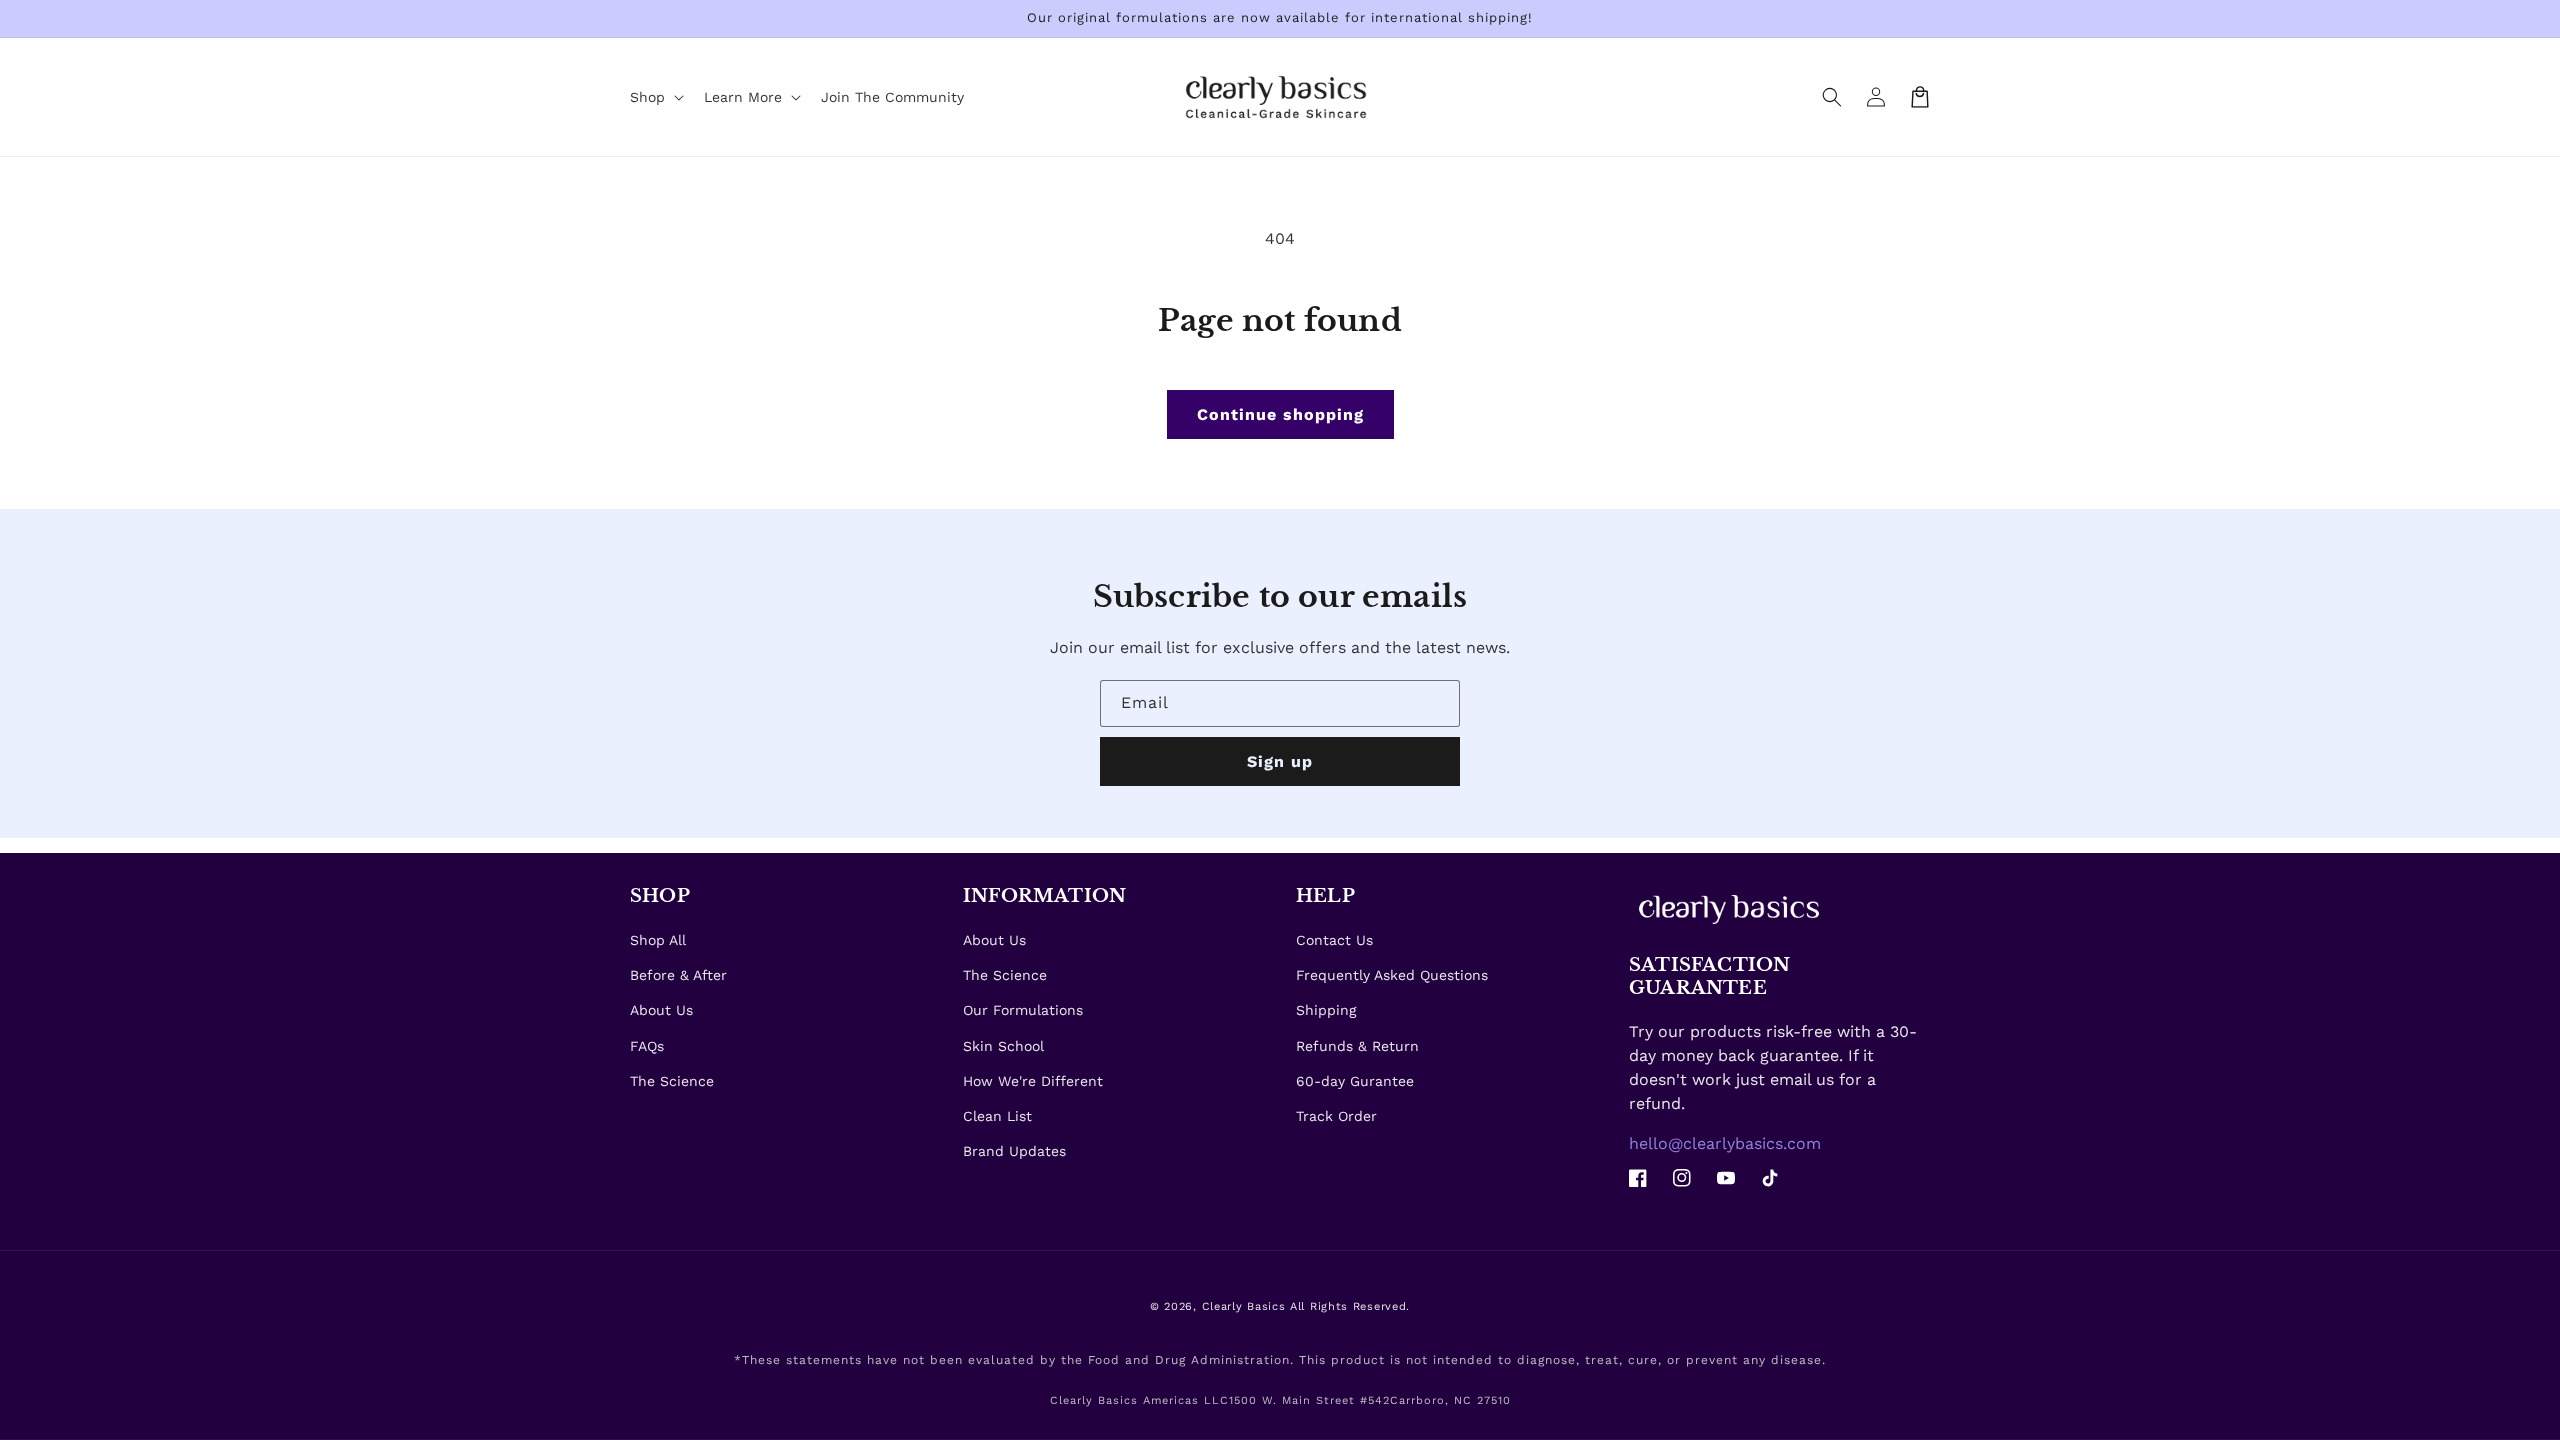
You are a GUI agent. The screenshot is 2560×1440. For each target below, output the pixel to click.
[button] (1832, 97)
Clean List (997, 1116)
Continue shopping (1280, 414)
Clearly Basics (1244, 1306)
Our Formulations (1023, 1010)
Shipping (1326, 1010)
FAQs (647, 1046)
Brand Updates (1014, 1151)
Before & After (678, 975)
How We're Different (1033, 1081)
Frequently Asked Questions (1392, 975)
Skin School (1003, 1046)
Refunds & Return (1357, 1046)
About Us (661, 1010)
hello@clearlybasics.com (1725, 1143)
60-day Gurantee (1355, 1081)
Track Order (1336, 1116)
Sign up (1280, 761)
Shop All (658, 940)
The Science (672, 1081)
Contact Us (1334, 940)
